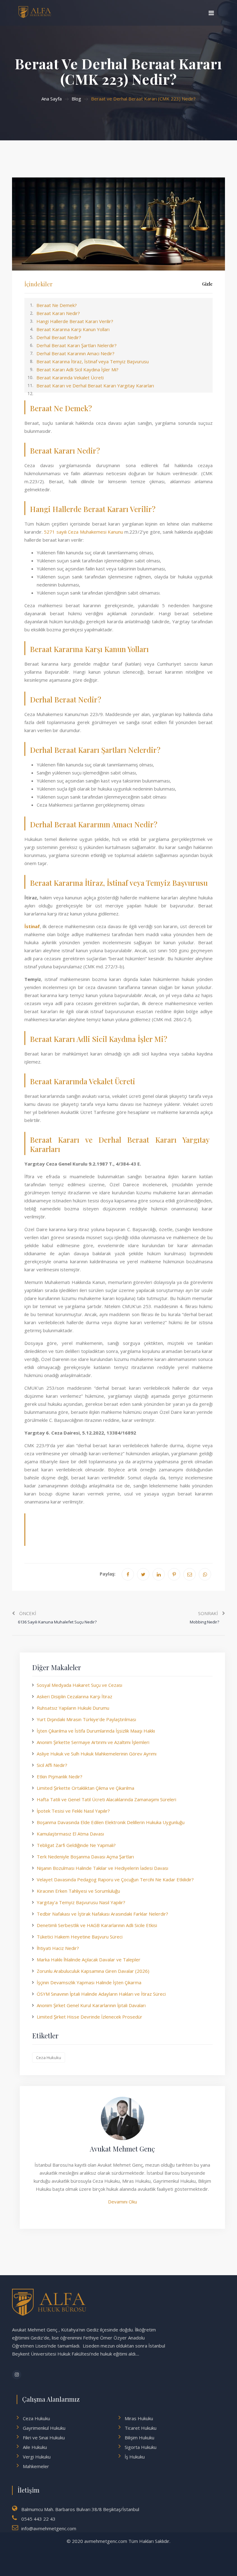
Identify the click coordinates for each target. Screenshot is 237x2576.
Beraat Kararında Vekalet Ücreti (70, 377)
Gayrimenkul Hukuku (44, 2428)
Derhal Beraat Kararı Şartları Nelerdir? (77, 345)
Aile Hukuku (35, 2447)
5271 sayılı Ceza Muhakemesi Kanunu (83, 532)
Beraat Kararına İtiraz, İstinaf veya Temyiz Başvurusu (93, 361)
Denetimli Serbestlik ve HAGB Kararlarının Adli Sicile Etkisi (97, 1925)
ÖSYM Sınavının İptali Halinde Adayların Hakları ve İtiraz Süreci (101, 1994)
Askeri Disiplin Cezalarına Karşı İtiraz (75, 1696)
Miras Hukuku (139, 2418)
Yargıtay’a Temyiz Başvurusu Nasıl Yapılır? (81, 1902)
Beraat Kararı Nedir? (58, 313)
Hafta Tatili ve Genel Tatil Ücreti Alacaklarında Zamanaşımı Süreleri (106, 1799)
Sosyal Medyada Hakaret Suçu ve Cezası (79, 1685)
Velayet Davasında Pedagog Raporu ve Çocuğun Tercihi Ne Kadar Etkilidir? (115, 1879)
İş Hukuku (135, 2457)
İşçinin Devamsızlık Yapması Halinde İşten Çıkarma (89, 1982)
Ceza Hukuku (49, 2058)
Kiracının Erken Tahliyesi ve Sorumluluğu (78, 1891)
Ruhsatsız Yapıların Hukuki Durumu (73, 1708)
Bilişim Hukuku (139, 2437)
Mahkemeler (36, 2466)
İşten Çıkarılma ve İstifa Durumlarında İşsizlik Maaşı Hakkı (96, 1731)
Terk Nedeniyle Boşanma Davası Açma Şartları (85, 1857)
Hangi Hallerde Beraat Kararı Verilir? (75, 321)
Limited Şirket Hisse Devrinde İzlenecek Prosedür (89, 2017)
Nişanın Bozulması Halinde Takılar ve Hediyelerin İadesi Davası (102, 1868)
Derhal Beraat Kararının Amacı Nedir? (75, 353)
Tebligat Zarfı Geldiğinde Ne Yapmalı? (76, 1845)
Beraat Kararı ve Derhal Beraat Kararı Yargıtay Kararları (95, 386)
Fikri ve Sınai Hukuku (44, 2437)
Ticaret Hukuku (141, 2428)
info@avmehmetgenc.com (49, 2528)
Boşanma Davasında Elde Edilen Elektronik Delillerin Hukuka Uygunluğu (111, 1822)
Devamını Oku (123, 2202)
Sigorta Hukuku (141, 2447)
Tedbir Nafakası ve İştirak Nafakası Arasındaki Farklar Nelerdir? (102, 1914)
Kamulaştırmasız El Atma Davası (70, 1834)
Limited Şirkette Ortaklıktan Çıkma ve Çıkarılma (85, 1788)
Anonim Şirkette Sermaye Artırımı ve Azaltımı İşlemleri (93, 1742)
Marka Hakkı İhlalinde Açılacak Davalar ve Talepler (89, 1960)
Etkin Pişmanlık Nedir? (60, 1776)
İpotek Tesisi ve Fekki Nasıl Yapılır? (73, 1811)
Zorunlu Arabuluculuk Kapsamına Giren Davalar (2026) (93, 1971)
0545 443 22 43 (38, 2519)
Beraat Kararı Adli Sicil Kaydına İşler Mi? (77, 369)
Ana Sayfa (52, 99)
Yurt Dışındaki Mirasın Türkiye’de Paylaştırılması (86, 1719)
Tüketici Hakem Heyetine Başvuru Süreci (80, 1937)
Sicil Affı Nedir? (52, 1765)
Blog (76, 99)
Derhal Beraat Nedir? (59, 337)
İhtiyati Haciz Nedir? (58, 1948)
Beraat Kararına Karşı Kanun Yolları (73, 329)
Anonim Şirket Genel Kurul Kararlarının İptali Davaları (91, 2005)
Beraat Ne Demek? (57, 305)
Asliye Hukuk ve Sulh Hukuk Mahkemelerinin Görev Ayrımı (97, 1754)
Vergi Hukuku (37, 2457)
